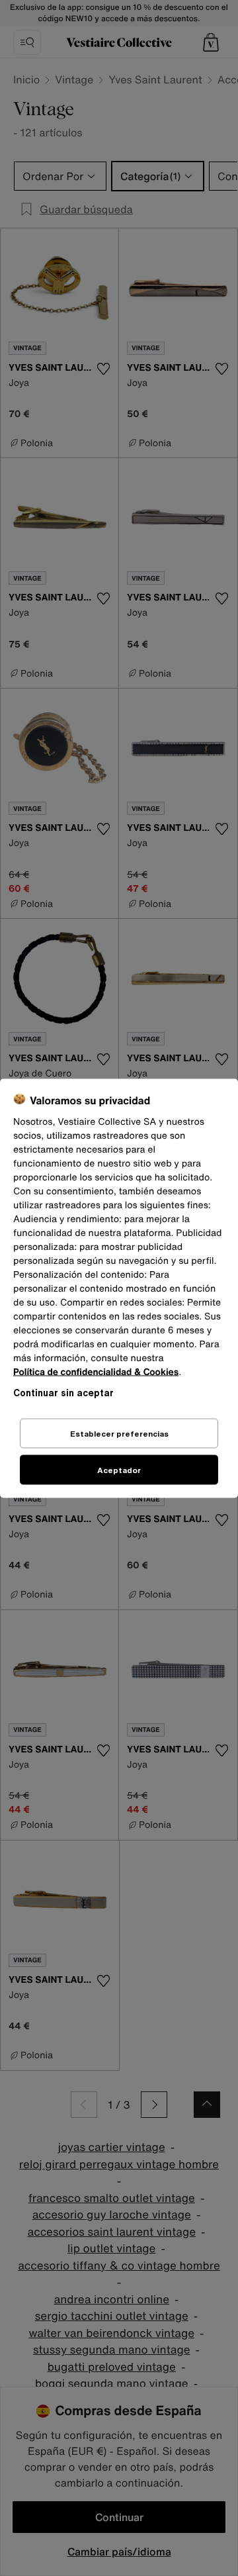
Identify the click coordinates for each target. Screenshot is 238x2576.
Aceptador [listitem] (119, 1469)
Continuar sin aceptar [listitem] (63, 1392)
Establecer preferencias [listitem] (119, 1433)
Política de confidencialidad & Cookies (96, 1371)
